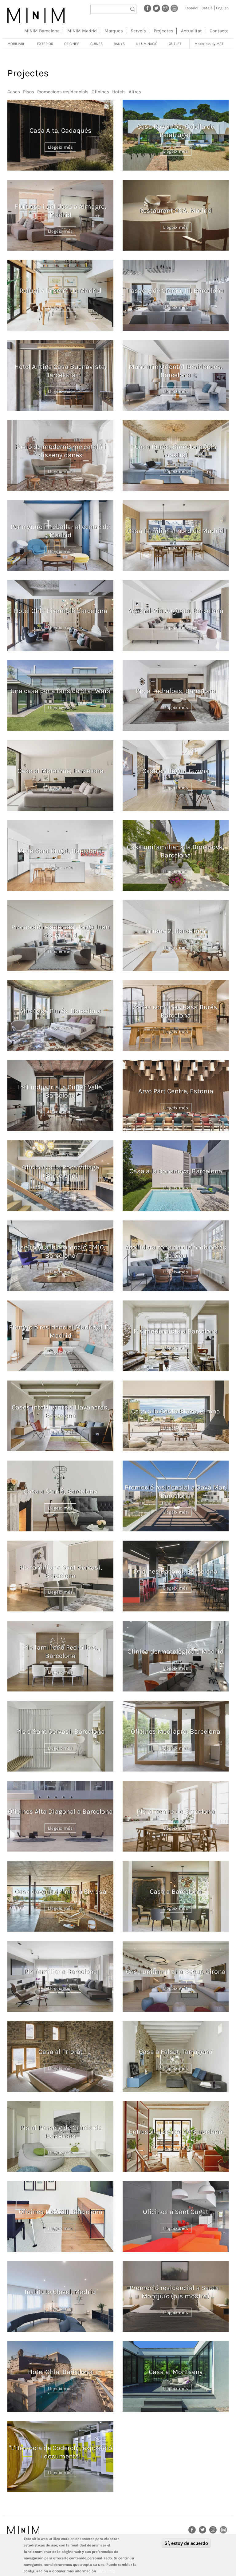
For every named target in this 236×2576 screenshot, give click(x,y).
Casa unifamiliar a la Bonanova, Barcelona (176, 851)
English (222, 8)
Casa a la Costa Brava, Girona (176, 1411)
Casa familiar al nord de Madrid (176, 531)
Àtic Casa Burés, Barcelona (60, 1011)
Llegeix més (60, 147)
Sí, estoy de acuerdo (186, 2543)
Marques (114, 31)
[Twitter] (156, 8)
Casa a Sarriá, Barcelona (61, 1491)
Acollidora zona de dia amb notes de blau (176, 1251)
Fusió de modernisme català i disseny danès (61, 451)
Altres (135, 92)
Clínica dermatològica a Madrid (176, 1651)
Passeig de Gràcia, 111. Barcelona (176, 291)
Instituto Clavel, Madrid (60, 2292)
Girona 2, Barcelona (176, 931)
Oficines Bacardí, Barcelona (176, 1571)
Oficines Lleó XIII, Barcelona (61, 2212)
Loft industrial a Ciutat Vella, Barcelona (60, 1091)
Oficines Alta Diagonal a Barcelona (60, 1812)
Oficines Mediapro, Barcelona (176, 1731)
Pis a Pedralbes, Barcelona (176, 691)
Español (191, 8)
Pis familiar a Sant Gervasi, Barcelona (61, 1571)
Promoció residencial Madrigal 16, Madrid (60, 1331)
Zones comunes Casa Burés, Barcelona (176, 1011)
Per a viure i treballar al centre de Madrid (60, 531)
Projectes (163, 31)
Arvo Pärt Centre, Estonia (176, 1091)
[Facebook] (147, 8)
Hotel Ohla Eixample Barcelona (61, 611)
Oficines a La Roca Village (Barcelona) (61, 1171)
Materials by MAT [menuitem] (209, 44)
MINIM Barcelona (42, 31)
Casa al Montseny (176, 2372)
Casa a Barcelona (176, 1892)
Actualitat (191, 31)
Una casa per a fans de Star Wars (61, 691)
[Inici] (36, 15)
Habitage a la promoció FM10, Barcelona (61, 1251)
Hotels (119, 92)
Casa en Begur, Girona (176, 771)
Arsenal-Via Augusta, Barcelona (176, 611)
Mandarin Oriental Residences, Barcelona (176, 371)
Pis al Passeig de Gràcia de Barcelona (61, 2132)
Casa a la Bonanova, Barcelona (176, 1171)
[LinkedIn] (174, 8)
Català (207, 8)
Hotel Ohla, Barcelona (60, 2372)
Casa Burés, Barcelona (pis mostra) (176, 451)
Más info (106, 2571)
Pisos (29, 92)
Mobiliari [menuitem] (16, 44)
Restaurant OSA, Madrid (176, 211)
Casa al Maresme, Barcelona (61, 771)
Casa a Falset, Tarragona (176, 2052)
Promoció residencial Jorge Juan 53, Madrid (61, 931)
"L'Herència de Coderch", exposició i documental (61, 2452)
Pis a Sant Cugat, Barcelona (60, 851)
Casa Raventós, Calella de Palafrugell (176, 131)
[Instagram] (165, 8)
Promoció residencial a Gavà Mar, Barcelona (176, 1491)
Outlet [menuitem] (175, 44)
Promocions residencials (63, 92)
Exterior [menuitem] (45, 44)
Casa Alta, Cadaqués (61, 131)
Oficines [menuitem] (72, 44)
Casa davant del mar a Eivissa (60, 1892)
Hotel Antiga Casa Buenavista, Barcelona (60, 371)
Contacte (219, 31)
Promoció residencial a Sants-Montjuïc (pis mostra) (176, 2292)
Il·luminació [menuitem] (147, 44)
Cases (14, 92)
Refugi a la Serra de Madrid (60, 291)
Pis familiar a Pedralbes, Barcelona (61, 1651)
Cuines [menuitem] (96, 44)
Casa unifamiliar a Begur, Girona (176, 1972)
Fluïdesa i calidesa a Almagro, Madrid (61, 211)
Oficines (100, 92)
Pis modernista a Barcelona (176, 1331)
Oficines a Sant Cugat (176, 2212)
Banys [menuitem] (119, 44)
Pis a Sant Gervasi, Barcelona (61, 1731)
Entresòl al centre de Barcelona (176, 2132)
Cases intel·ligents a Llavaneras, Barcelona (60, 1411)
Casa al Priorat (61, 2052)
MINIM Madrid (82, 31)
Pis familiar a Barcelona (61, 1972)
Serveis (138, 31)
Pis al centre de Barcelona (176, 1812)
